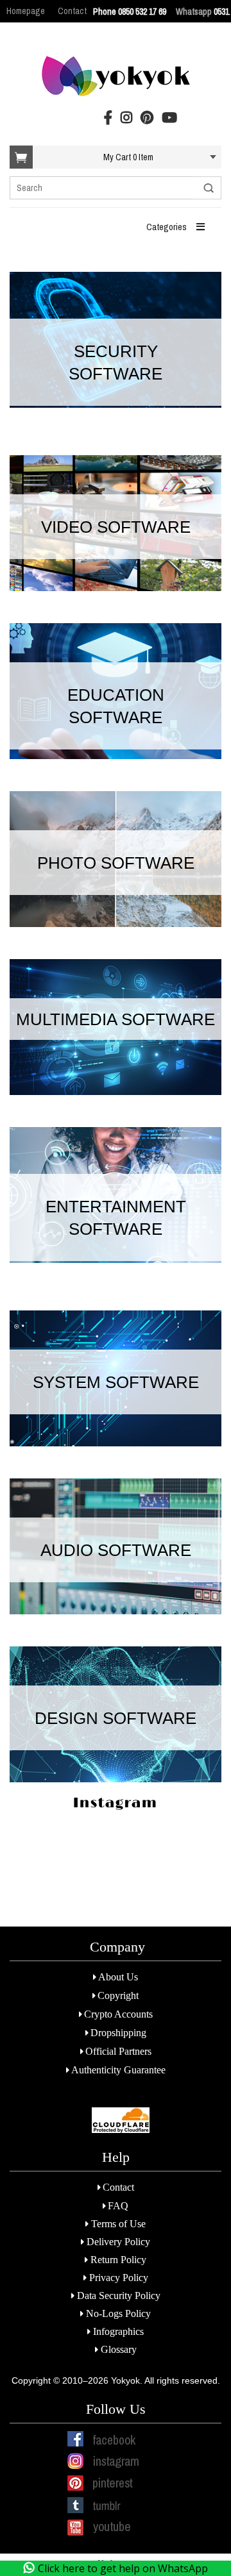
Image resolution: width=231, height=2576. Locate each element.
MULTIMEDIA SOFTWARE (116, 1019)
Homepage (26, 11)
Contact (72, 11)
